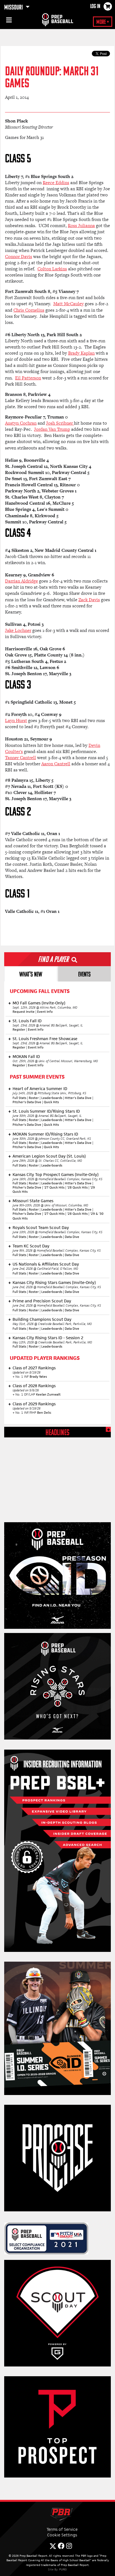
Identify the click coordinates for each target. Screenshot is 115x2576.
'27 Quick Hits (54, 1187)
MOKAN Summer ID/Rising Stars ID (45, 1134)
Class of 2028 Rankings (34, 1386)
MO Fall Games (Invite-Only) (39, 1003)
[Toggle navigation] (8, 21)
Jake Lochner (18, 630)
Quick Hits (51, 1102)
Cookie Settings (62, 2535)
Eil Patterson (28, 378)
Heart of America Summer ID (40, 1089)
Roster (34, 1098)
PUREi (63, 2569)
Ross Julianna (81, 226)
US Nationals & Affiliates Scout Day (46, 1264)
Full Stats (19, 1098)
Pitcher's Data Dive (27, 1102)
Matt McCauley (69, 304)
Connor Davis (19, 257)
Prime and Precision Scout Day (42, 1301)
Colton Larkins (52, 269)
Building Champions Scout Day (42, 1319)
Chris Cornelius (29, 310)
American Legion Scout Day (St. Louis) (49, 1156)
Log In (95, 7)
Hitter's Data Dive (78, 1098)
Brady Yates (38, 1377)
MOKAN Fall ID (26, 1056)
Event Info (45, 1012)
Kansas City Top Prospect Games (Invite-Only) (56, 1174)
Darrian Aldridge (21, 581)
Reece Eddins (56, 183)
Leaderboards (52, 1098)
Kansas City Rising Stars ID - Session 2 (48, 1338)
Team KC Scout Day (31, 1246)
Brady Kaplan (81, 353)
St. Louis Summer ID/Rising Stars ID (46, 1111)
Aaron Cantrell (56, 764)
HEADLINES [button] (57, 1433)
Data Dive (72, 1237)
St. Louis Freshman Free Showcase (45, 1039)
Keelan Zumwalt (48, 1394)
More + (103, 22)
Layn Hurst (16, 721)
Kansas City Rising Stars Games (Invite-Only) (54, 1282)
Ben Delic (44, 1413)
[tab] (31, 974)
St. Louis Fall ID (27, 1021)
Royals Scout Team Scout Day (41, 1227)
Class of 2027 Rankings (34, 1368)
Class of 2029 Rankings (34, 1404)
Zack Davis (89, 600)
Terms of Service (62, 2529)
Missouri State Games (33, 1201)
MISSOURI (14, 8)
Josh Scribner (60, 423)
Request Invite (24, 1012)
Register (19, 1030)
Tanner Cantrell (21, 758)
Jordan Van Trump (52, 429)
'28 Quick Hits (77, 1187)
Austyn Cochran (21, 423)
